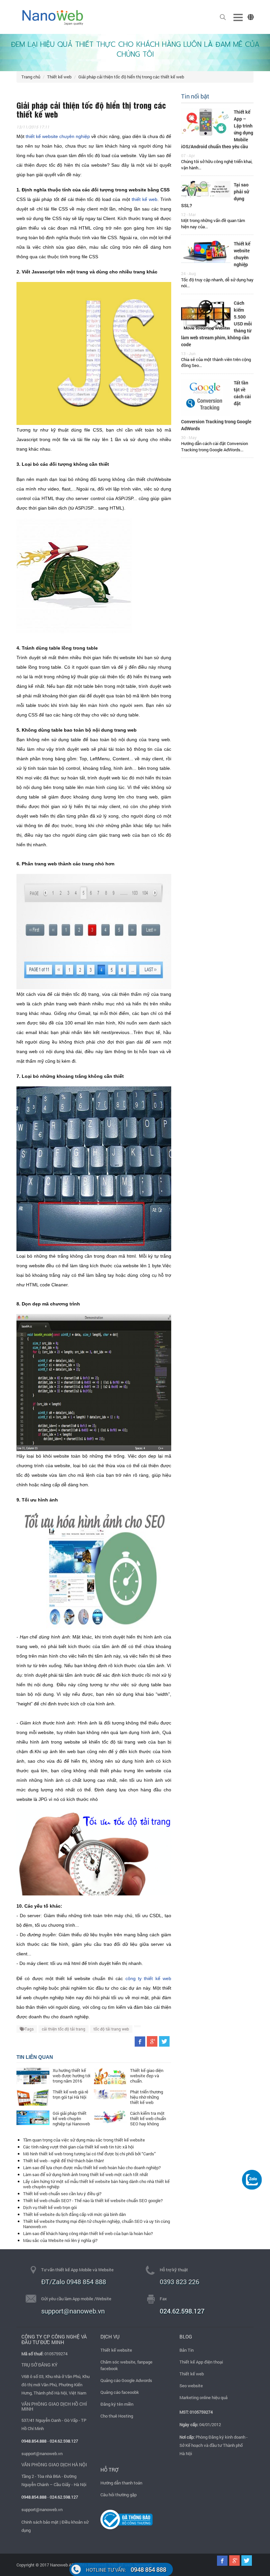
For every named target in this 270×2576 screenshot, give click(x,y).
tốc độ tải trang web (111, 2029)
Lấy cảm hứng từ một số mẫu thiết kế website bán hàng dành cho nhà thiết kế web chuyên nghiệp (96, 2184)
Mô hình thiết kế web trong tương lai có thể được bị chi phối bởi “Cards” (89, 2154)
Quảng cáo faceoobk (120, 2392)
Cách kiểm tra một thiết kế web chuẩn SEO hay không (148, 2118)
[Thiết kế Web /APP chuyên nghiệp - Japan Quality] (53, 17)
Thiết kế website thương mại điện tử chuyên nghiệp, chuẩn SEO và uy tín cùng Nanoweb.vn (96, 2224)
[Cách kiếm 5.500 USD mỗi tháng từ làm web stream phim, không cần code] (206, 314)
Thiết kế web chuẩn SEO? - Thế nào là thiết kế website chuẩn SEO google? (93, 2200)
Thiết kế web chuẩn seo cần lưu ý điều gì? (62, 2194)
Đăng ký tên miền (117, 2404)
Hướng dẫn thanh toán (121, 2483)
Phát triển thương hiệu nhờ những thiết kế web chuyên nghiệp (147, 2100)
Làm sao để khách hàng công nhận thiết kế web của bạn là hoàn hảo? (88, 2233)
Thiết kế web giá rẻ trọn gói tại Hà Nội (70, 2094)
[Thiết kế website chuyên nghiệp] (206, 251)
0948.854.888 (34, 2441)
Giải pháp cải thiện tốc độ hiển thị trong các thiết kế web (131, 77)
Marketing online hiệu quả (203, 2397)
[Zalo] (252, 2179)
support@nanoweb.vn (42, 2453)
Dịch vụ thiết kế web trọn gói (50, 2207)
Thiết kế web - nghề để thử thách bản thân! (63, 2161)
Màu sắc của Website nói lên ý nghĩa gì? (60, 2240)
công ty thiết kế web (148, 1978)
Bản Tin (187, 2350)
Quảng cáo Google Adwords (126, 2380)
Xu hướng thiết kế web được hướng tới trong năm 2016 (71, 2076)
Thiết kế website (116, 2350)
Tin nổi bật (195, 96)
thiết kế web (145, 199)
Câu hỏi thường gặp (119, 2495)
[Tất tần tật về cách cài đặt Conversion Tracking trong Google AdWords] (206, 397)
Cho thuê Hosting (117, 2416)
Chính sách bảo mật (40, 2522)
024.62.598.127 (182, 2311)
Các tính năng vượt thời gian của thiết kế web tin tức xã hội (78, 2147)
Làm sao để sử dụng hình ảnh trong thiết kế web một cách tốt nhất (86, 2174)
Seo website (191, 2386)
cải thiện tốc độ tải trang (64, 2029)
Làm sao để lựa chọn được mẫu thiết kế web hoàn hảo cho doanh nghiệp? (92, 2168)
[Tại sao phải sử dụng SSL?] (206, 189)
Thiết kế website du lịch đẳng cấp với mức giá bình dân (74, 2214)
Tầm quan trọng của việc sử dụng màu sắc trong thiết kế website (84, 2140)
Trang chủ (31, 77)
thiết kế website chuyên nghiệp (58, 136)
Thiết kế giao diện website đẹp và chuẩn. (147, 2076)
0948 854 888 (126, 2569)
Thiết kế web (59, 77)
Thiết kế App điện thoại (201, 2362)
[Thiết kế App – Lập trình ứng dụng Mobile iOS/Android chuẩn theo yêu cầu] (206, 121)
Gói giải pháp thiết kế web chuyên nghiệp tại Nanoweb (71, 2118)
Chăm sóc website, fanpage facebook (126, 2365)
